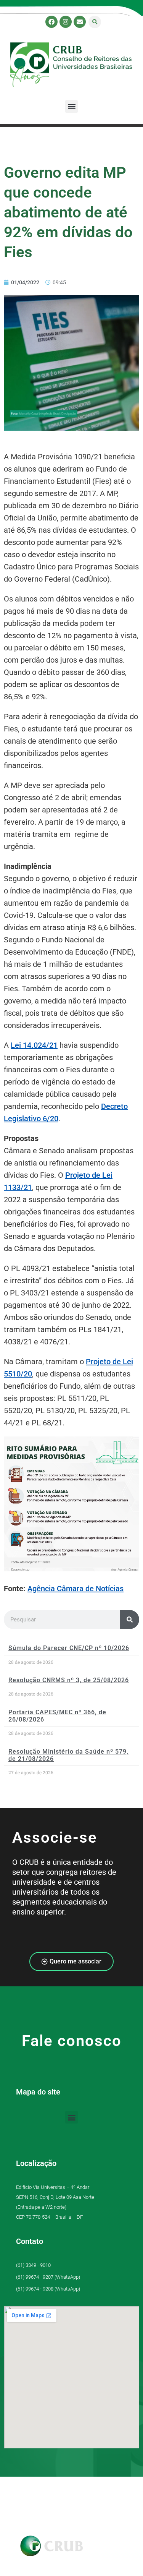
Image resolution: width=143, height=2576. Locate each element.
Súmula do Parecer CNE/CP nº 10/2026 (69, 1648)
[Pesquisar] (130, 1620)
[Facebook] (51, 22)
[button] (95, 22)
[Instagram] (66, 22)
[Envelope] (80, 22)
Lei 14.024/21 (34, 1045)
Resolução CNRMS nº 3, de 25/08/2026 (69, 1680)
